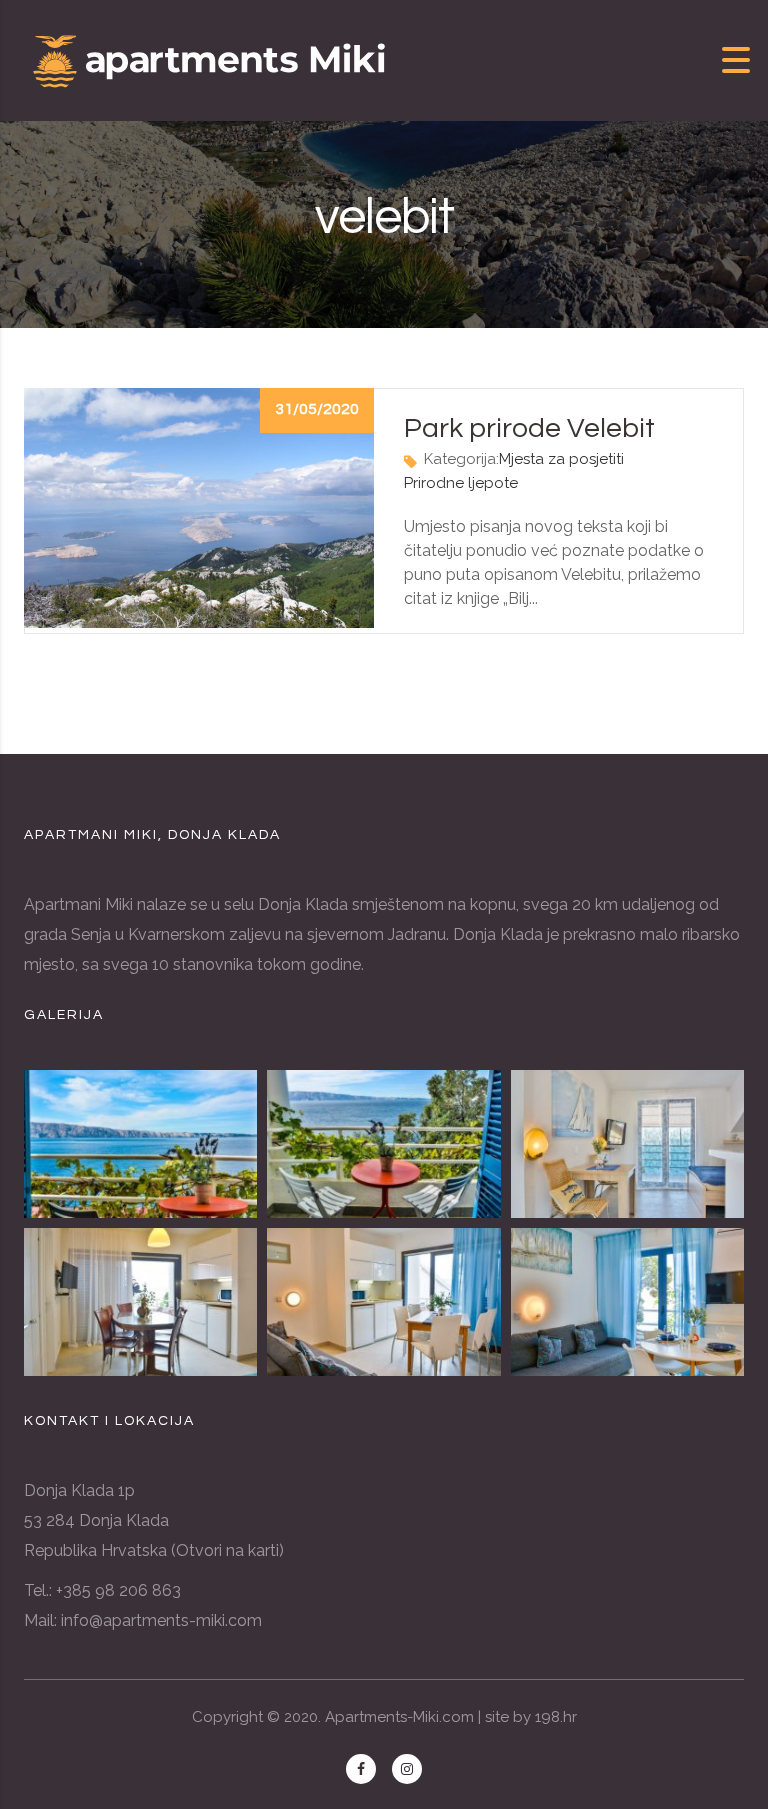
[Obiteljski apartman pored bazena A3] (140, 1302)
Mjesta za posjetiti (561, 459)
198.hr (556, 1717)
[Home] (210, 58)
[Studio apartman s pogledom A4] (627, 1144)
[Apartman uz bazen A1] (627, 1302)
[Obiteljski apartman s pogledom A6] (140, 1144)
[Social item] (361, 1769)
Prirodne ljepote (461, 483)
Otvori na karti (227, 1550)
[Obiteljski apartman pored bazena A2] (383, 1302)
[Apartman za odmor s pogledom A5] (383, 1144)
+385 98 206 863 (118, 1590)
